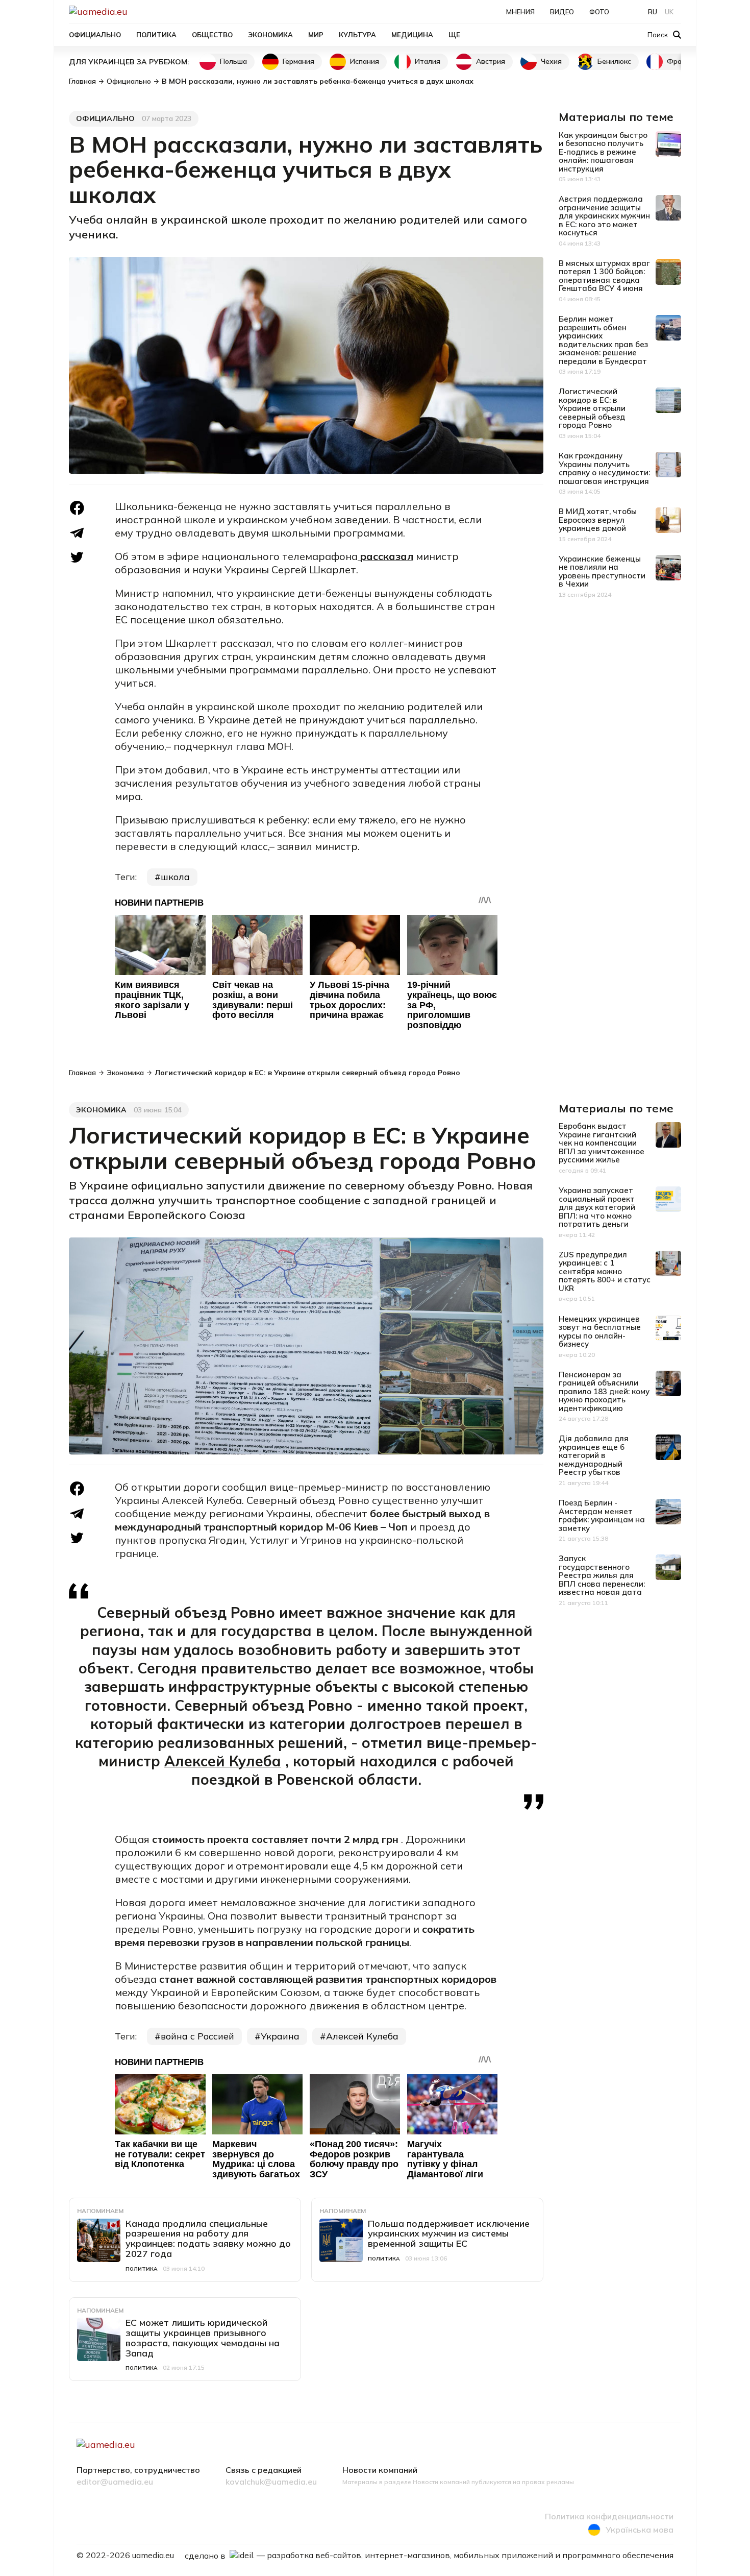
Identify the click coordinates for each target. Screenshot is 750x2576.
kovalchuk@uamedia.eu (271, 2482)
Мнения (520, 12)
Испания (365, 61)
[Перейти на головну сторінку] (133, 11)
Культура (357, 35)
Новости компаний (380, 2470)
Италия (428, 61)
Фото (599, 12)
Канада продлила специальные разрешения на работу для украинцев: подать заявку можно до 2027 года (208, 2239)
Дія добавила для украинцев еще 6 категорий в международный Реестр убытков (594, 1455)
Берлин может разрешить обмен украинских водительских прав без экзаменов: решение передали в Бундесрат (603, 340)
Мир (316, 35)
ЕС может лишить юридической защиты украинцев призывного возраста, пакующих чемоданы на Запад (203, 2338)
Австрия (491, 61)
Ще (454, 35)
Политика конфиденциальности (609, 2517)
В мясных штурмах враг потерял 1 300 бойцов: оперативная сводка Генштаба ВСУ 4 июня (604, 276)
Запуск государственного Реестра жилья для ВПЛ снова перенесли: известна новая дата (602, 1575)
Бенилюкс (614, 61)
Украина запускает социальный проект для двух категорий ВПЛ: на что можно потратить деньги (597, 1207)
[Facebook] (77, 508)
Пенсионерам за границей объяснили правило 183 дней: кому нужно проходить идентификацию (604, 1391)
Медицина (412, 35)
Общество (212, 35)
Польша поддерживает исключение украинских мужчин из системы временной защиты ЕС (449, 2234)
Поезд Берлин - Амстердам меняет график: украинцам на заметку (602, 1515)
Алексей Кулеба (223, 1761)
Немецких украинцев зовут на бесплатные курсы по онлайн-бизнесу (600, 1332)
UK (669, 12)
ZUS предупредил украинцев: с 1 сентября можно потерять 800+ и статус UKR (605, 1271)
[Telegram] (77, 533)
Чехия (551, 61)
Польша (233, 61)
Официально (95, 35)
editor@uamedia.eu (115, 2482)
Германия (298, 61)
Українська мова (640, 2530)
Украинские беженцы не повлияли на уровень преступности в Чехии (602, 572)
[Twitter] (77, 557)
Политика (156, 35)
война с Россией (197, 2036)
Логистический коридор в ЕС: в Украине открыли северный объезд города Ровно (592, 408)
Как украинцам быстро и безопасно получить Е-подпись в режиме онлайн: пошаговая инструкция (603, 152)
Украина (280, 2036)
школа (175, 877)
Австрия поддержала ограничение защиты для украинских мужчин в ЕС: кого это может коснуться (604, 216)
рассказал (387, 556)
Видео (562, 12)
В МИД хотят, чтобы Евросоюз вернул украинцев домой (598, 520)
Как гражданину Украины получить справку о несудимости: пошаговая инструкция (604, 468)
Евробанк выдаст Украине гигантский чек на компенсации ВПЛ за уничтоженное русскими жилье (602, 1143)
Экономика (270, 35)
